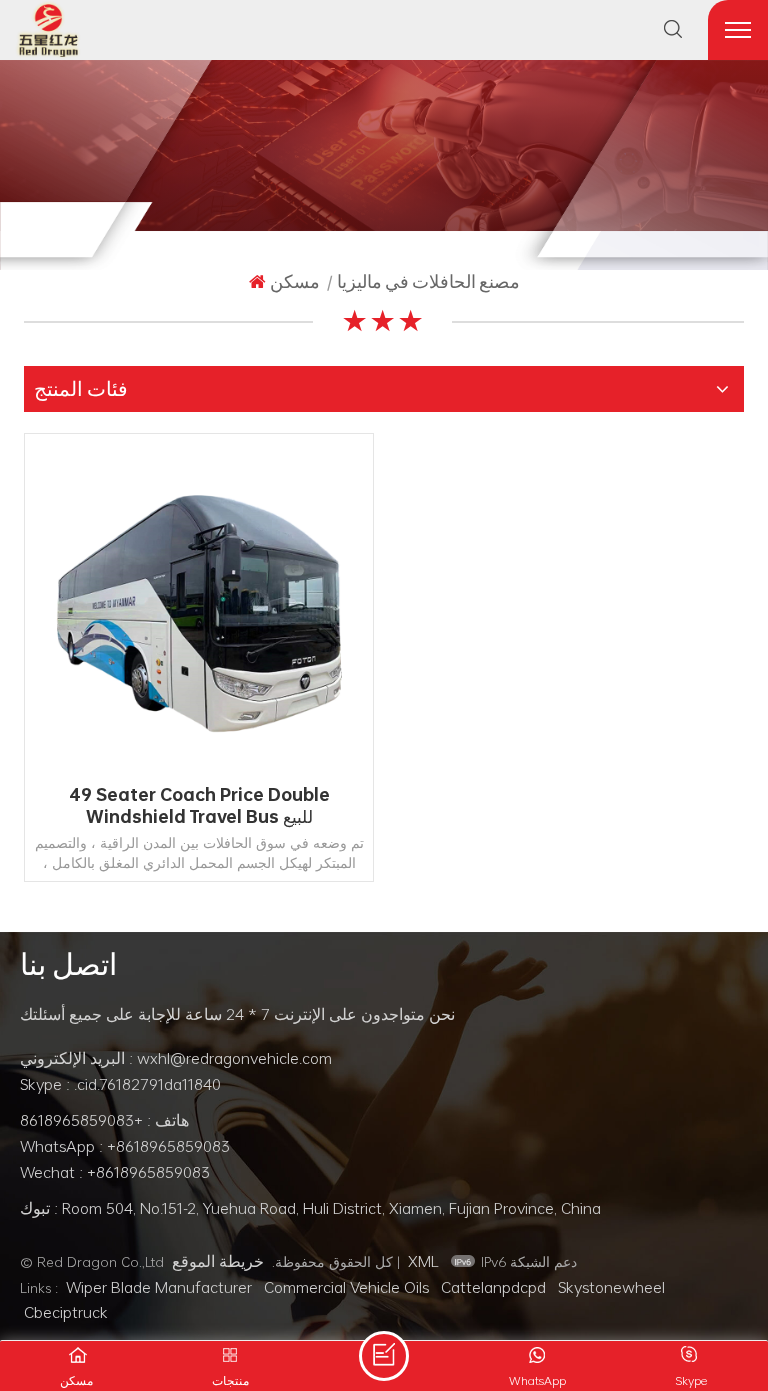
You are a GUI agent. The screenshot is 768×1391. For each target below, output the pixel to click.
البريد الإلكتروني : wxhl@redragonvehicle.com (176, 1058)
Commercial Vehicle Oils (346, 1287)
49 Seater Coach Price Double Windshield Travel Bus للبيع (199, 806)
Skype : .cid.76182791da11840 (120, 1084)
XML (423, 1261)
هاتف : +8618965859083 (104, 1120)
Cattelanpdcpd (493, 1287)
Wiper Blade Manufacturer (159, 1287)
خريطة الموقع (218, 1261)
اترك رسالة (384, 1356)
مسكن (295, 282)
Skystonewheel (611, 1287)
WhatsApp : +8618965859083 (125, 1146)
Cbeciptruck (66, 1312)
